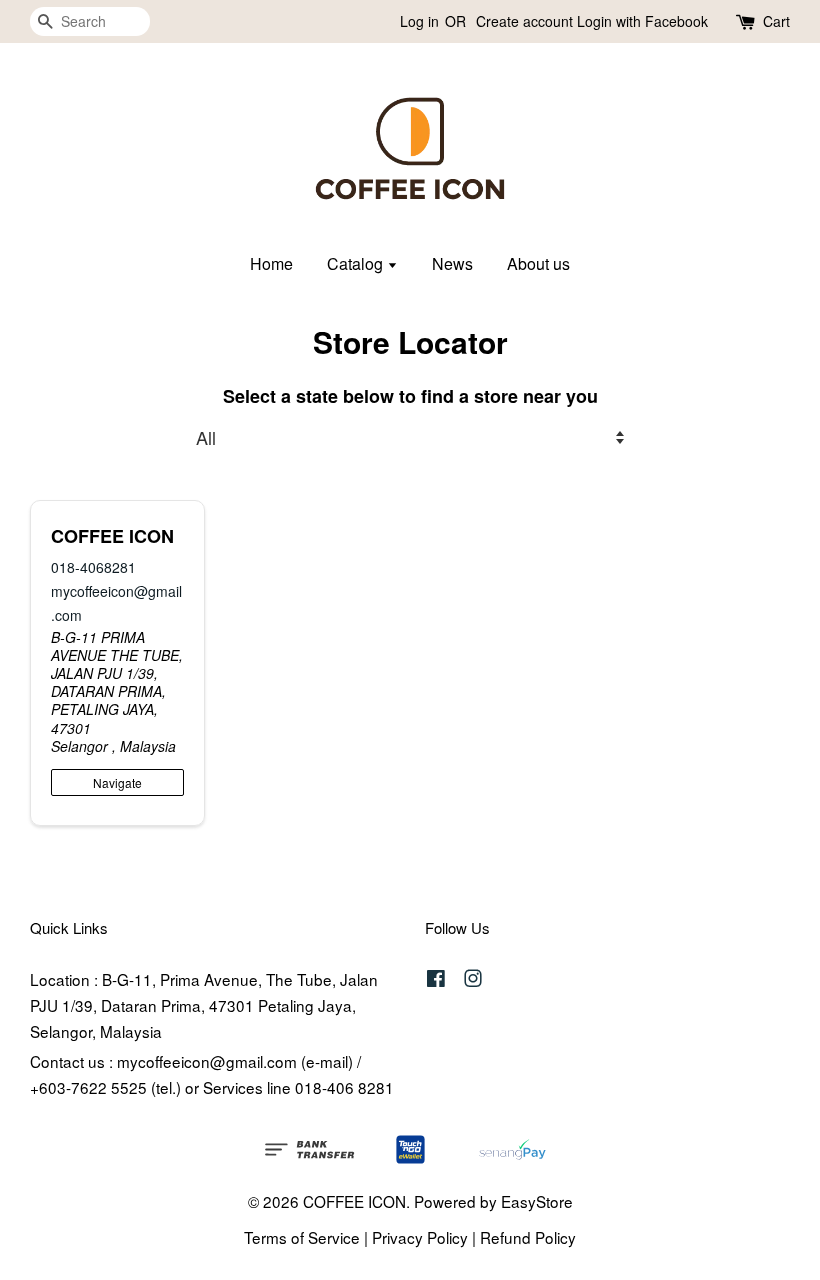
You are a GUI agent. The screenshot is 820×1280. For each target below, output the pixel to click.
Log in (419, 21)
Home (271, 263)
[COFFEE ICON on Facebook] (436, 980)
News (452, 263)
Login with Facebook (642, 21)
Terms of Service (302, 1237)
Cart (776, 21)
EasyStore (537, 1201)
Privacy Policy (420, 1237)
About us (538, 263)
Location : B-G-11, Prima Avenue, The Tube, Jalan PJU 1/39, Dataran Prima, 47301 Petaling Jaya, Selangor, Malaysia (204, 1005)
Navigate (117, 782)
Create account (524, 21)
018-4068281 (93, 567)
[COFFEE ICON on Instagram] (473, 980)
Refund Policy (528, 1237)
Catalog (357, 263)
